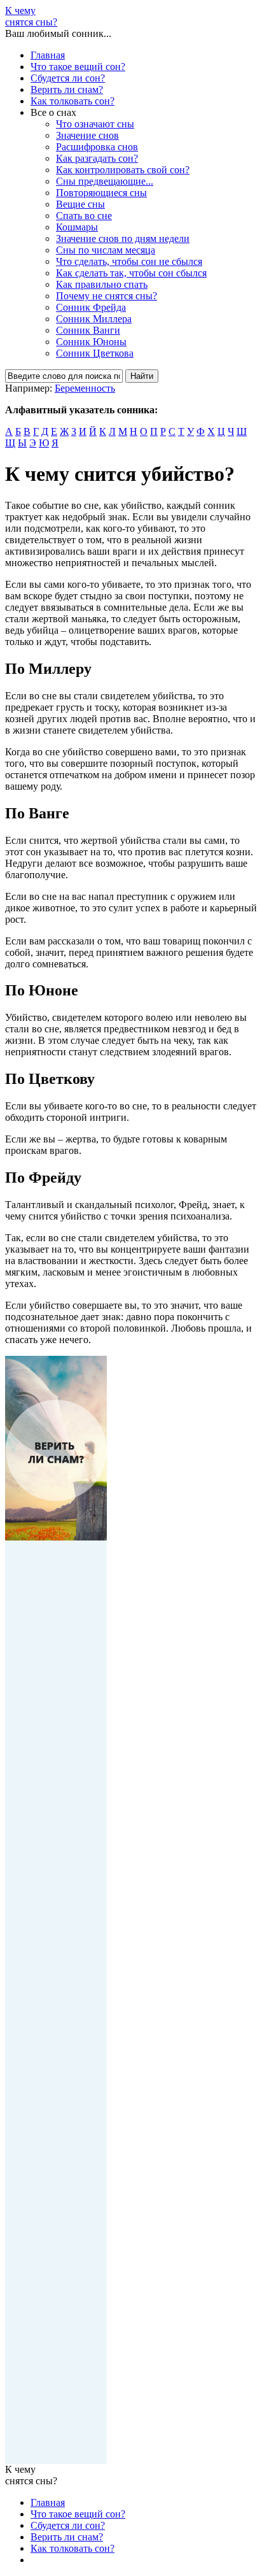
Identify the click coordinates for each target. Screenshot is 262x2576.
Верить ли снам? (67, 89)
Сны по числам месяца (106, 250)
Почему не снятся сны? (107, 296)
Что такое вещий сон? (78, 67)
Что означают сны (95, 124)
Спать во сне (84, 216)
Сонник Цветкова (95, 353)
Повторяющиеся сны (101, 193)
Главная (48, 55)
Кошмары (77, 227)
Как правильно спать (102, 284)
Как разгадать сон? (97, 158)
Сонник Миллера (94, 319)
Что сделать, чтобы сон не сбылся (129, 261)
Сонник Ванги (88, 330)
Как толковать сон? (72, 101)
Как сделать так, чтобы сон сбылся (131, 273)
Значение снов (87, 135)
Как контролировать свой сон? (123, 170)
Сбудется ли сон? (68, 78)
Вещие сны (80, 204)
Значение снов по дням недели (123, 238)
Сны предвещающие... (105, 181)
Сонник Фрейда (91, 307)
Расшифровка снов (97, 147)
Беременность (85, 388)
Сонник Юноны (91, 342)
